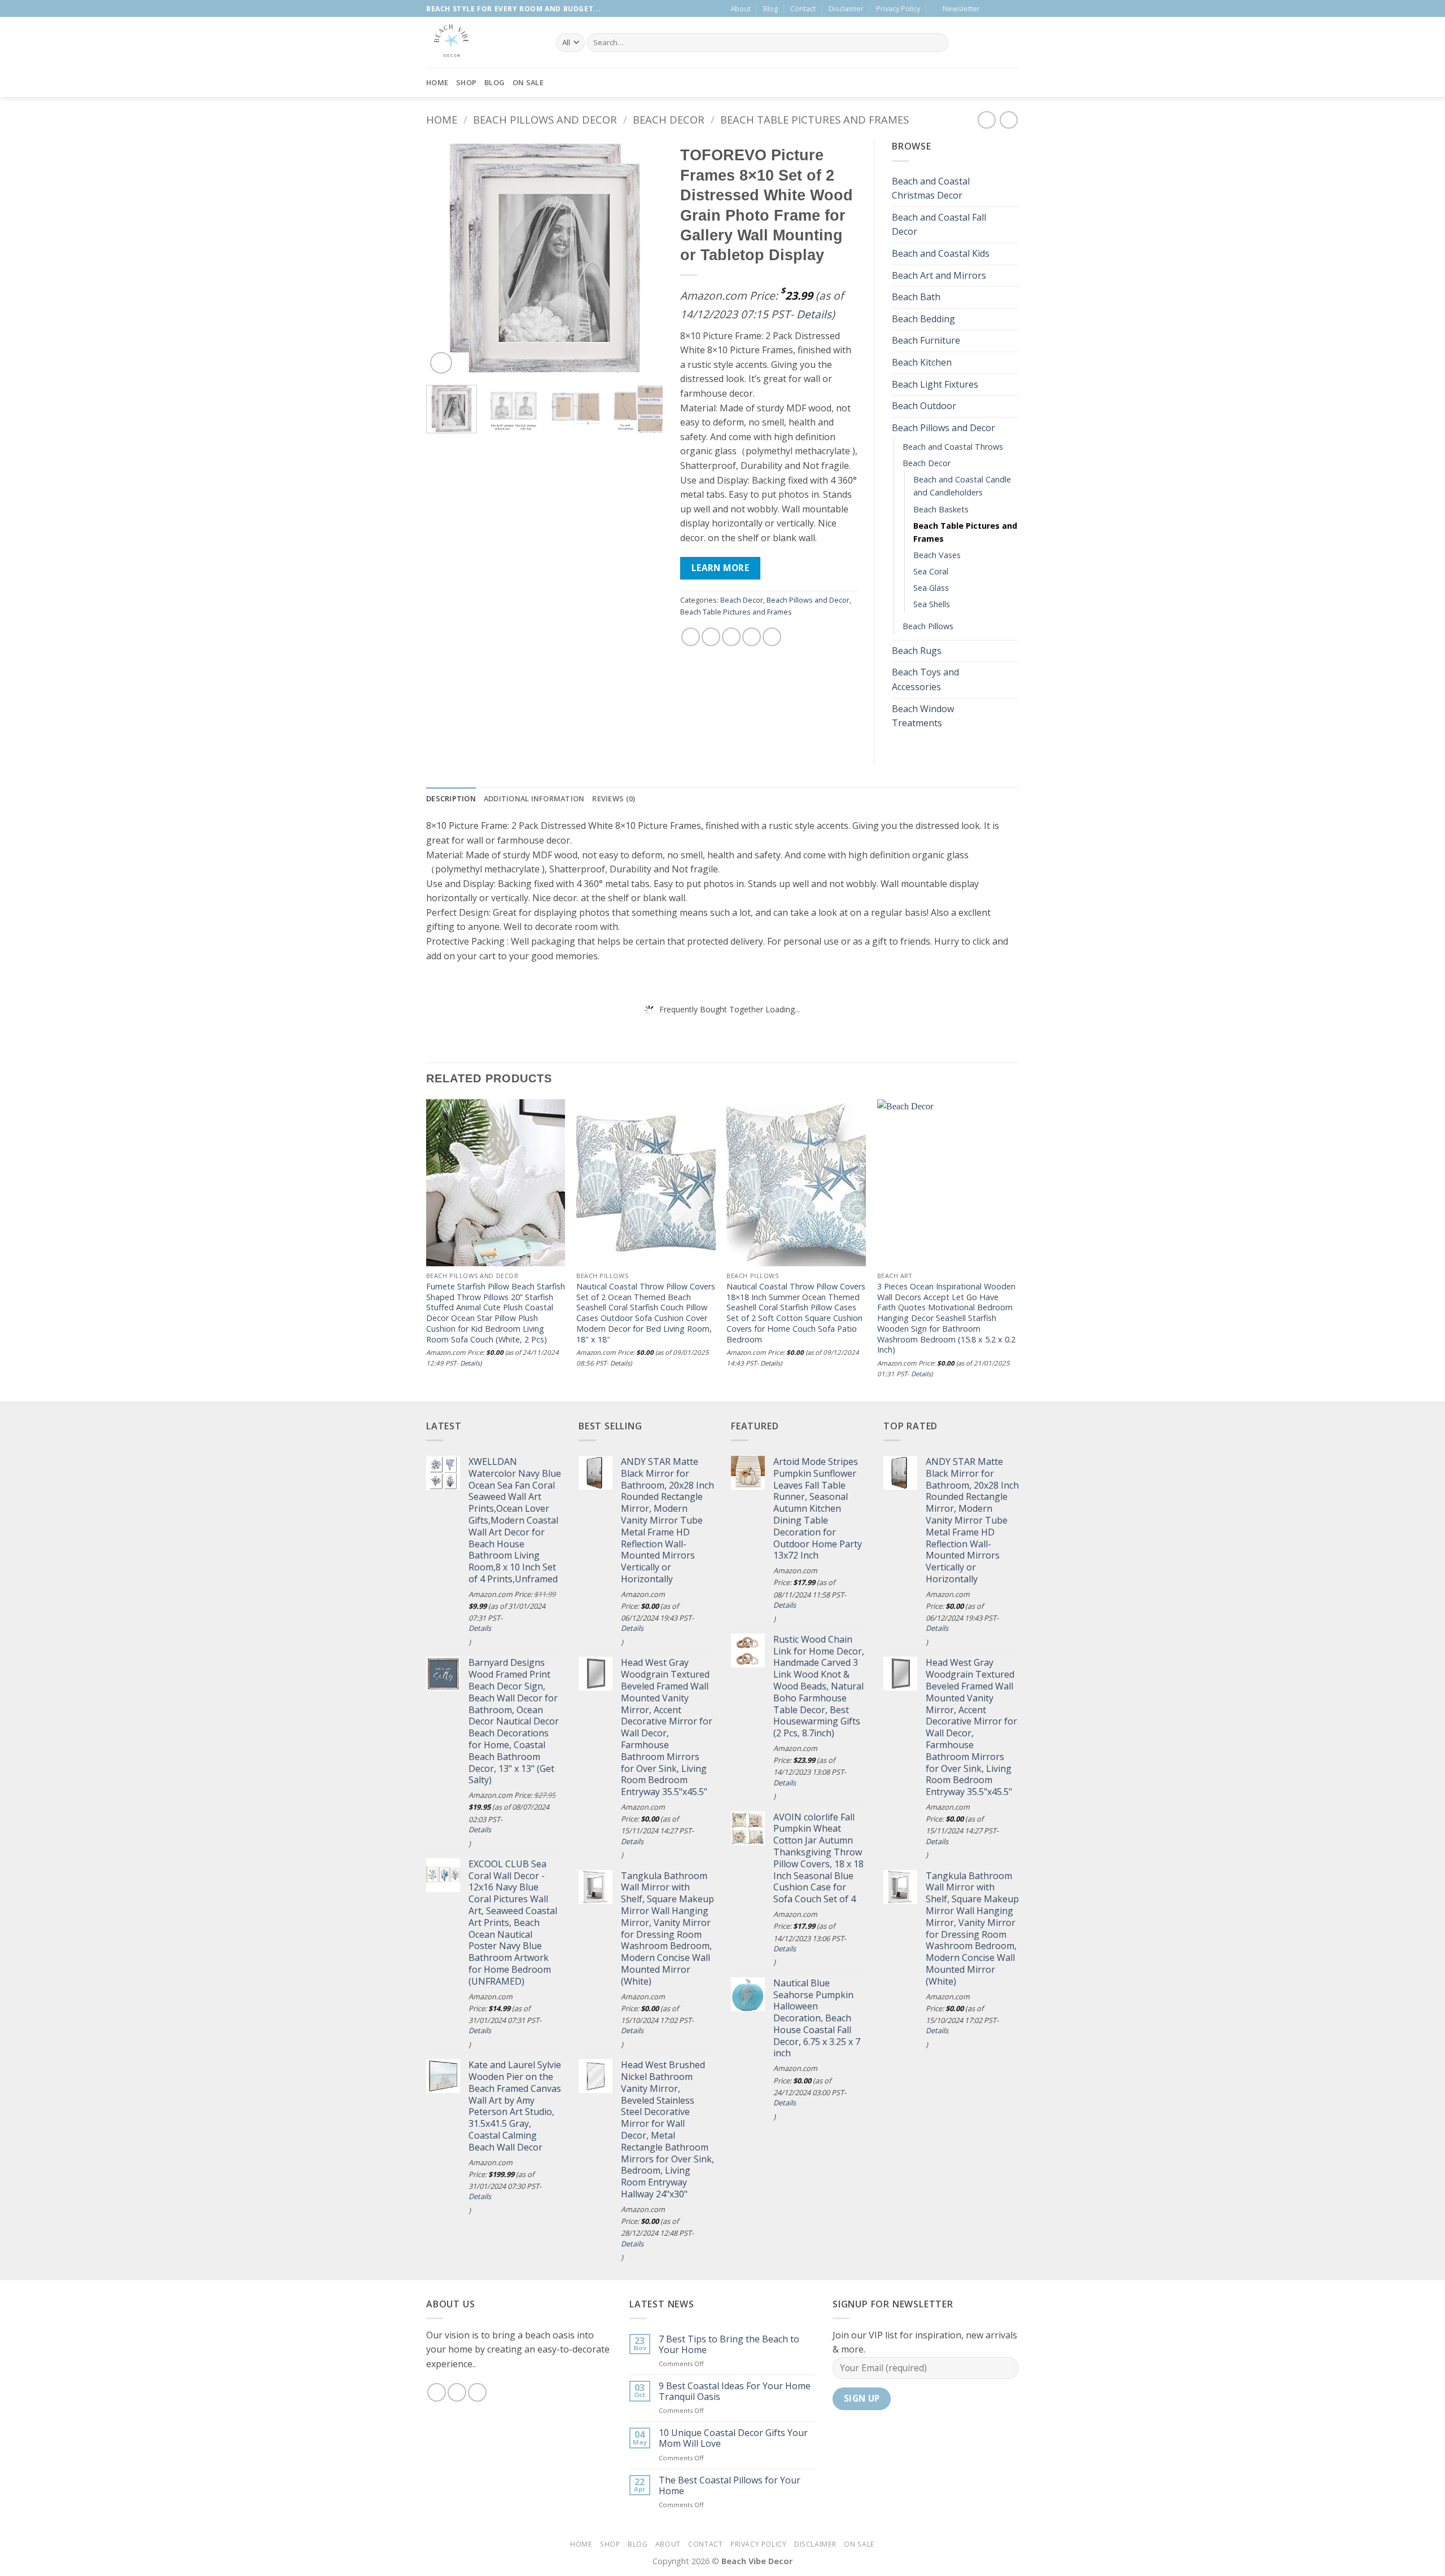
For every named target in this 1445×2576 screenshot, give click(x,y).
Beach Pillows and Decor (545, 119)
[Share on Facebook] (691, 637)
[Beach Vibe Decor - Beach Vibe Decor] (483, 42)
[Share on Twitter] (711, 637)
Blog (770, 8)
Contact (803, 8)
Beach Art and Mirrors (939, 275)
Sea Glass (931, 588)
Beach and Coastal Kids (941, 253)
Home (437, 82)
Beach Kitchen (922, 362)
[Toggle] (1012, 188)
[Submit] (938, 43)
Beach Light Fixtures (935, 384)
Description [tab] (451, 798)
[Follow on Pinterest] (1013, 8)
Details (814, 314)
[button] (956, 8)
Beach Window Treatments (923, 716)
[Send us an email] (1002, 8)
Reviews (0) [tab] (614, 798)
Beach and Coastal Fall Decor (939, 225)
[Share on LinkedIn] (772, 637)
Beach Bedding (923, 319)
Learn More (721, 568)
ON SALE (528, 82)
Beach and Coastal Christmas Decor (931, 188)
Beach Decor (669, 119)
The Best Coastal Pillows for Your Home (730, 2486)
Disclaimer (846, 8)
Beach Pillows (928, 626)
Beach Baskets (941, 509)
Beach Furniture (926, 340)
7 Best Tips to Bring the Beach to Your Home (729, 2345)
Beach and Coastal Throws (953, 447)
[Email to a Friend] (731, 637)
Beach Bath (916, 297)
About (741, 8)
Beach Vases (937, 555)
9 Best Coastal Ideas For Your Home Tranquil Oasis (735, 2391)
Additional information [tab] (534, 798)
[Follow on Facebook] (992, 8)
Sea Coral (931, 571)
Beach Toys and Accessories (925, 679)
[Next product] (986, 120)
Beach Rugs (917, 651)
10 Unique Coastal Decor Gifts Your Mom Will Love (733, 2438)
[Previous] (445, 258)
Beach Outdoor (924, 406)
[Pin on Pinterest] (752, 637)
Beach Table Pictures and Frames (815, 119)
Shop (466, 82)
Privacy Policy (898, 8)
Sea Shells (932, 604)
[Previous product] (1008, 120)
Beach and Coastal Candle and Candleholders (962, 486)
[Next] (644, 258)
